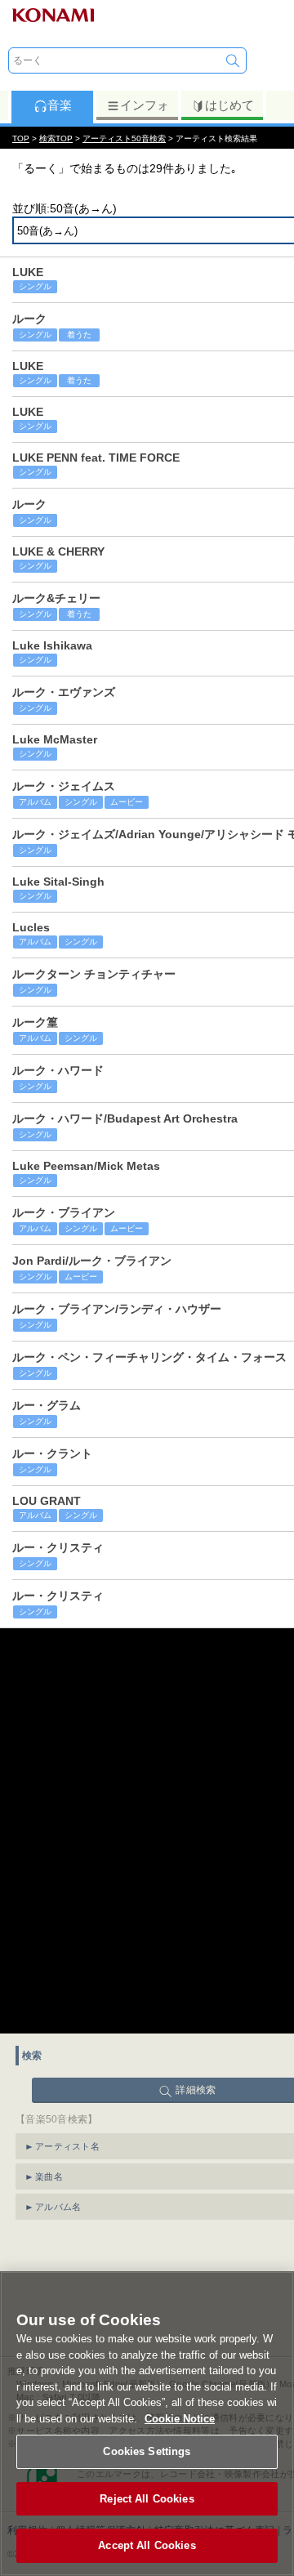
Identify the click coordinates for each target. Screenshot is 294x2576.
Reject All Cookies (147, 2499)
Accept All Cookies (147, 2545)
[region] (147, 2424)
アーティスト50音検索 (124, 138)
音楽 (60, 105)
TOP (21, 138)
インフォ (145, 105)
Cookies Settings (147, 2451)
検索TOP (56, 138)
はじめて (229, 105)
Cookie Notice (180, 2419)
